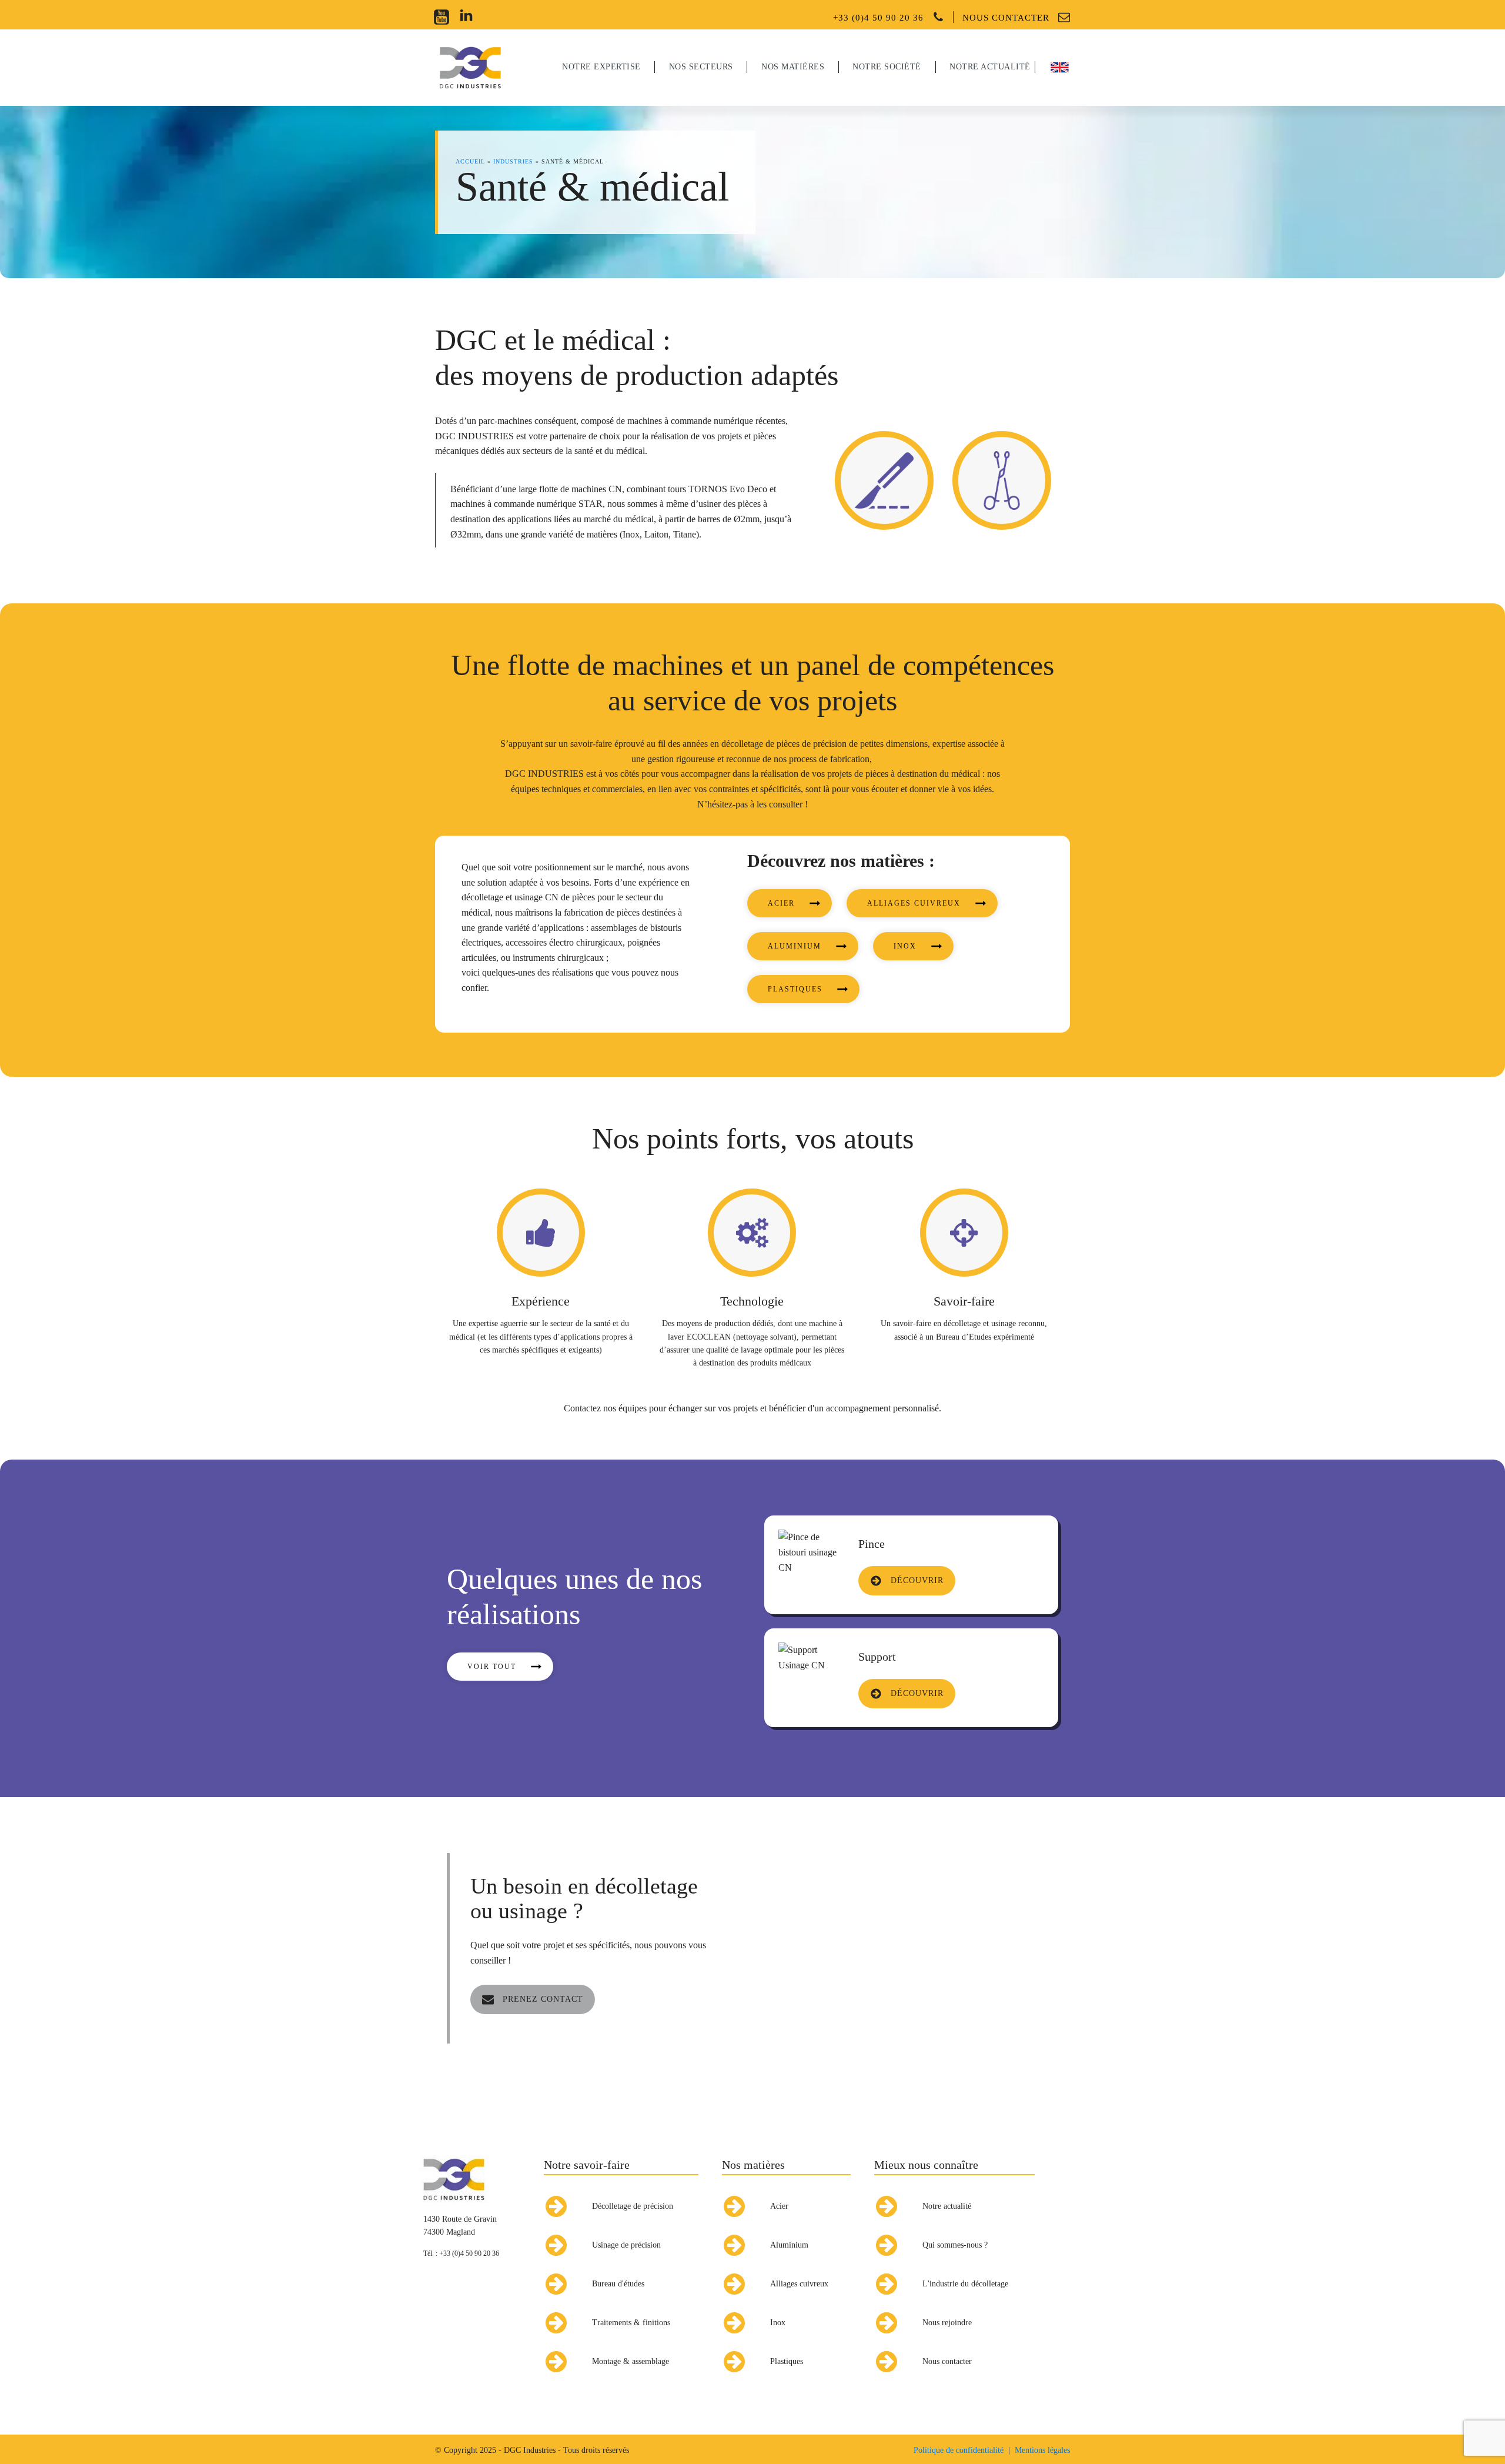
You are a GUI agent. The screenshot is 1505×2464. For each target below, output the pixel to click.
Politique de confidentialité (959, 2450)
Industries (513, 161)
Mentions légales (1042, 2450)
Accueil (470, 161)
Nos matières (753, 2165)
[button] (790, 903)
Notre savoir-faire (587, 2165)
